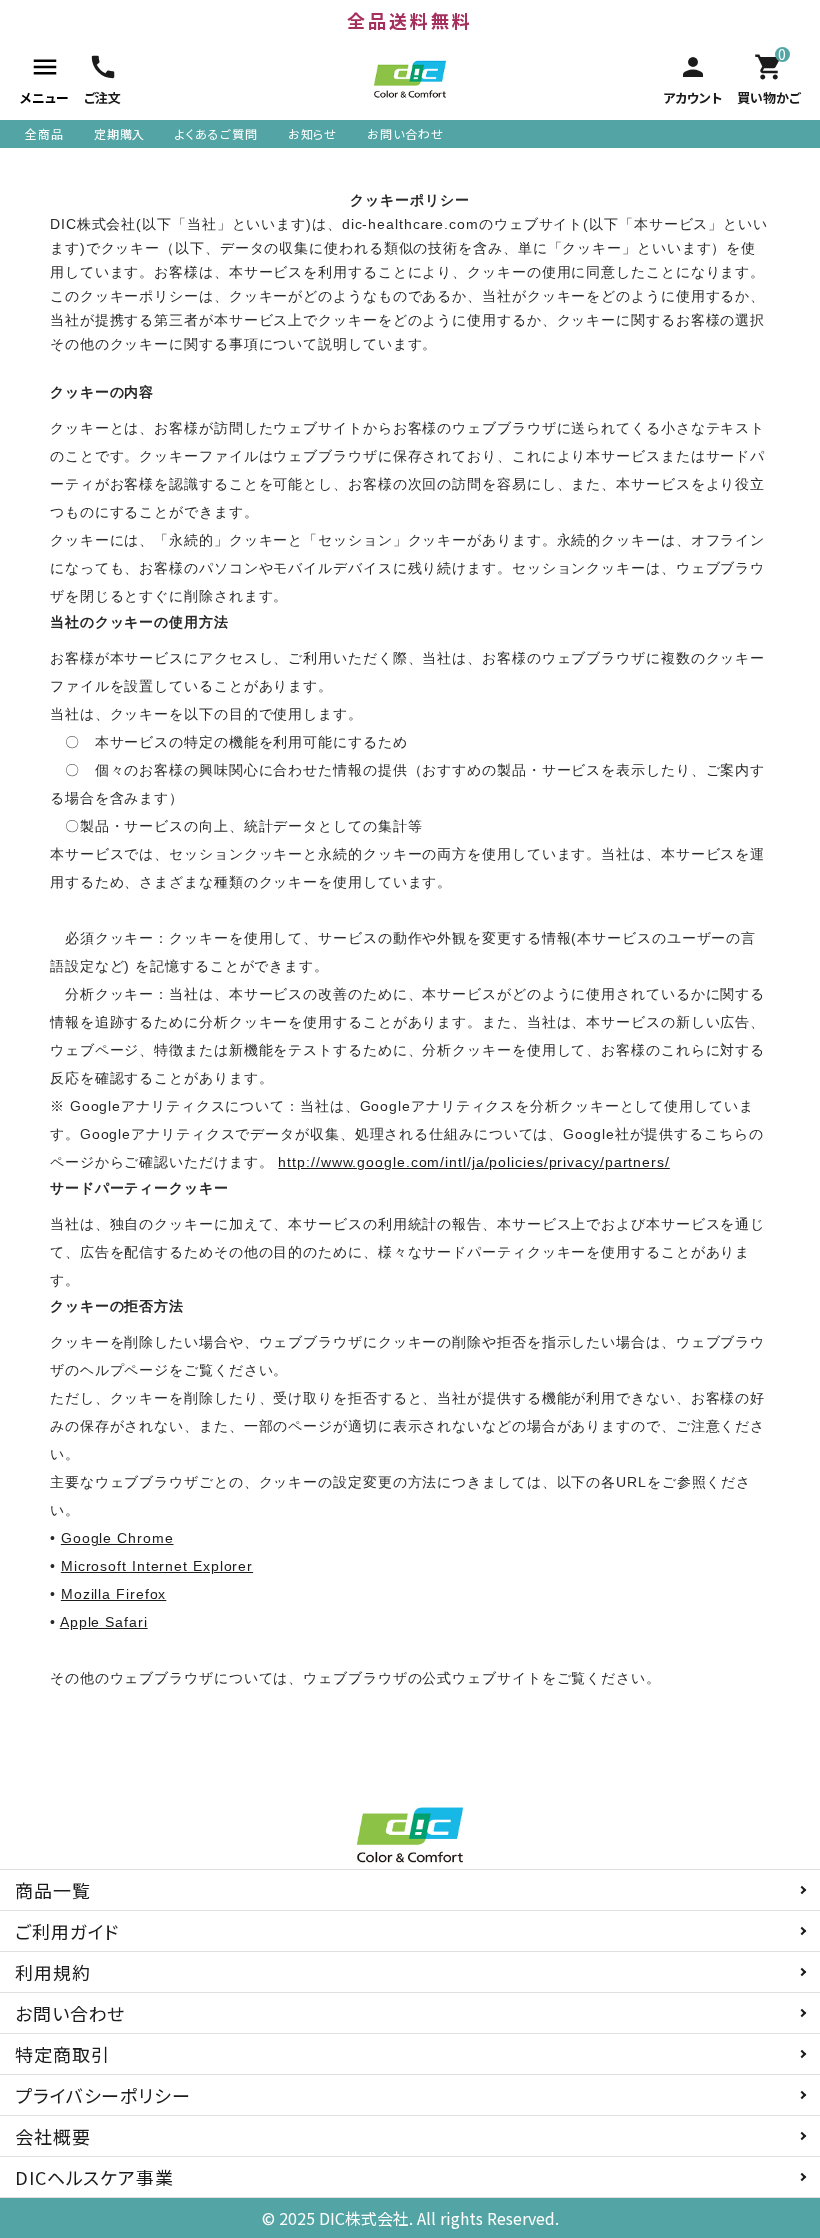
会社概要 (53, 2136)
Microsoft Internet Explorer (157, 1566)
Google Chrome (117, 1538)
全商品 (44, 133)
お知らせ (313, 133)
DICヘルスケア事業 (94, 2177)
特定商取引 (62, 2054)
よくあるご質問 (216, 133)
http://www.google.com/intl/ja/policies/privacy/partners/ (473, 1162)
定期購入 (120, 133)
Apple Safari (104, 1622)
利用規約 (53, 1972)
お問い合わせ (405, 133)
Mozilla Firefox (114, 1594)
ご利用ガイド (67, 1931)
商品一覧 (53, 1890)
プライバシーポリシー (103, 2095)
